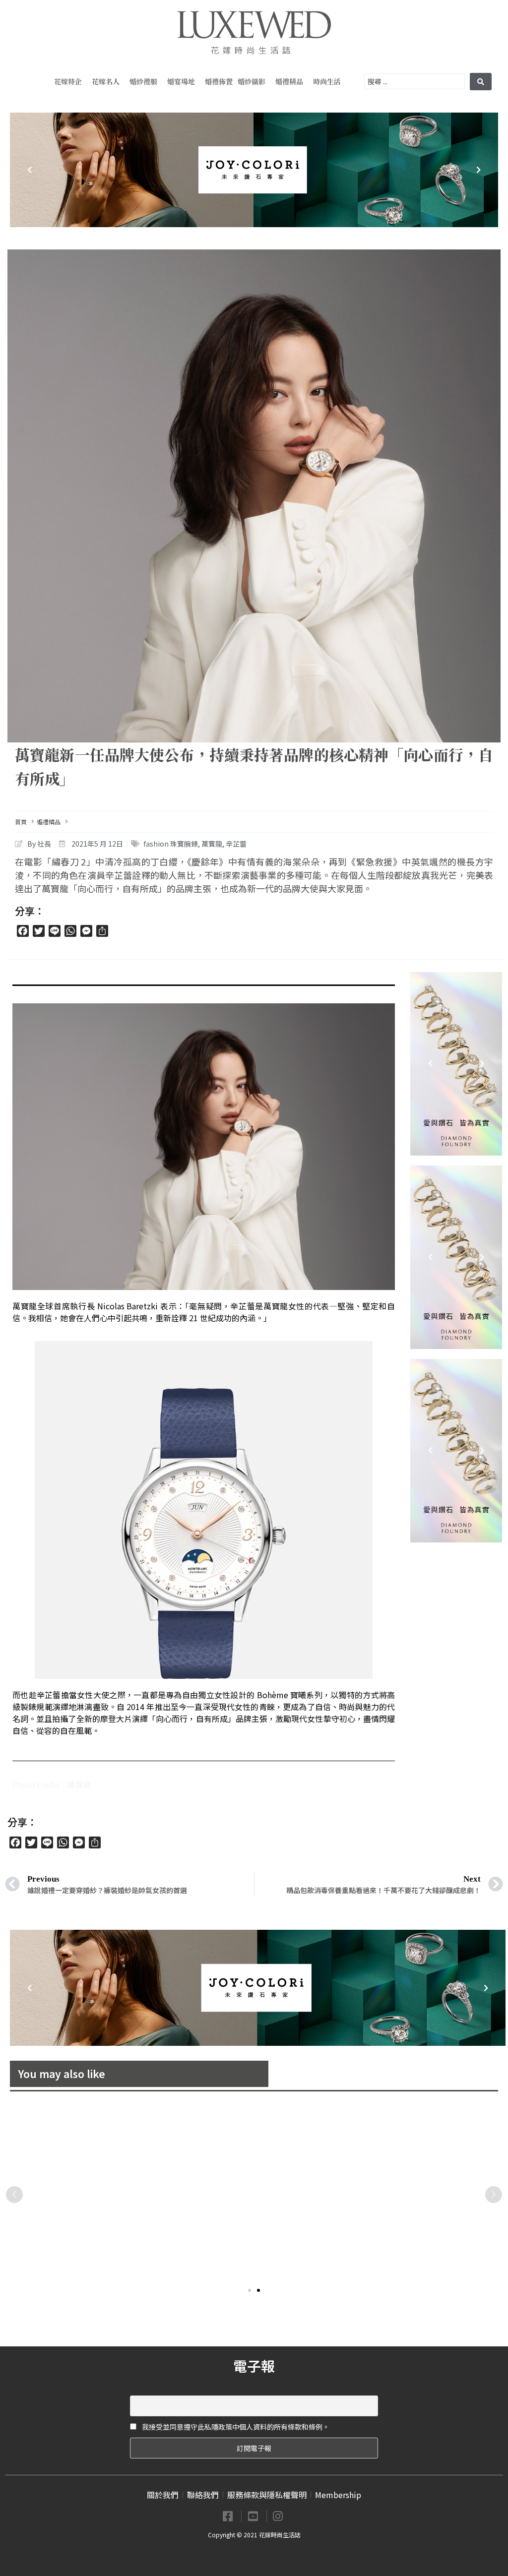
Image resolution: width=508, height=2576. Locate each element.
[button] (250, 2290)
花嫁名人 (106, 81)
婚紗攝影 (252, 81)
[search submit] (481, 82)
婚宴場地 (181, 81)
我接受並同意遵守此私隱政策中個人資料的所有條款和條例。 (235, 2427)
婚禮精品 (289, 81)
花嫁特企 (68, 81)
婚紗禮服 (143, 81)
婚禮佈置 (219, 81)
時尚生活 (327, 81)
